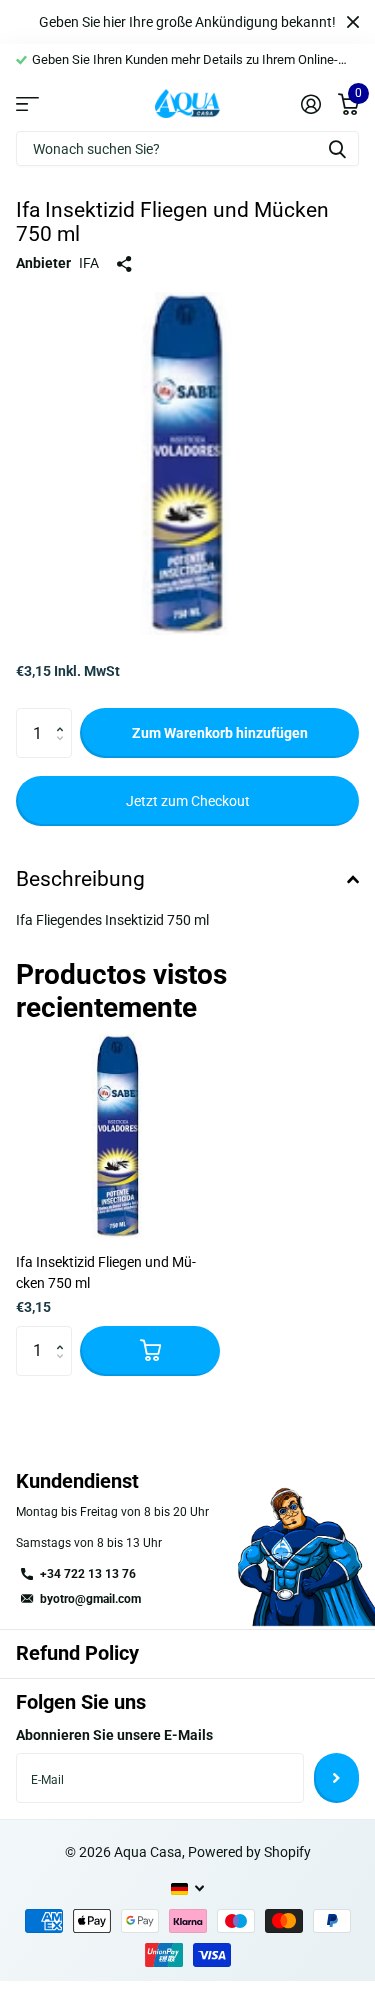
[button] (64, 715)
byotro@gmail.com (90, 1599)
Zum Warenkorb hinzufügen (220, 733)
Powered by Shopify (249, 1852)
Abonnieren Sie (336, 1778)
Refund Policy (77, 1653)
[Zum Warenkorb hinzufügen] (150, 1351)
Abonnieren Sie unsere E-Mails (114, 1735)
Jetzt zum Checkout (188, 801)
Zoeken (337, 148)
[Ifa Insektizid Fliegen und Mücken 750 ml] (118, 1136)
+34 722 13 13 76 (88, 1574)
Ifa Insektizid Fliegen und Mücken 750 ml (106, 1272)
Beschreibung (80, 879)
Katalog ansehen (27, 103)
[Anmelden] (310, 104)
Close (353, 22)
